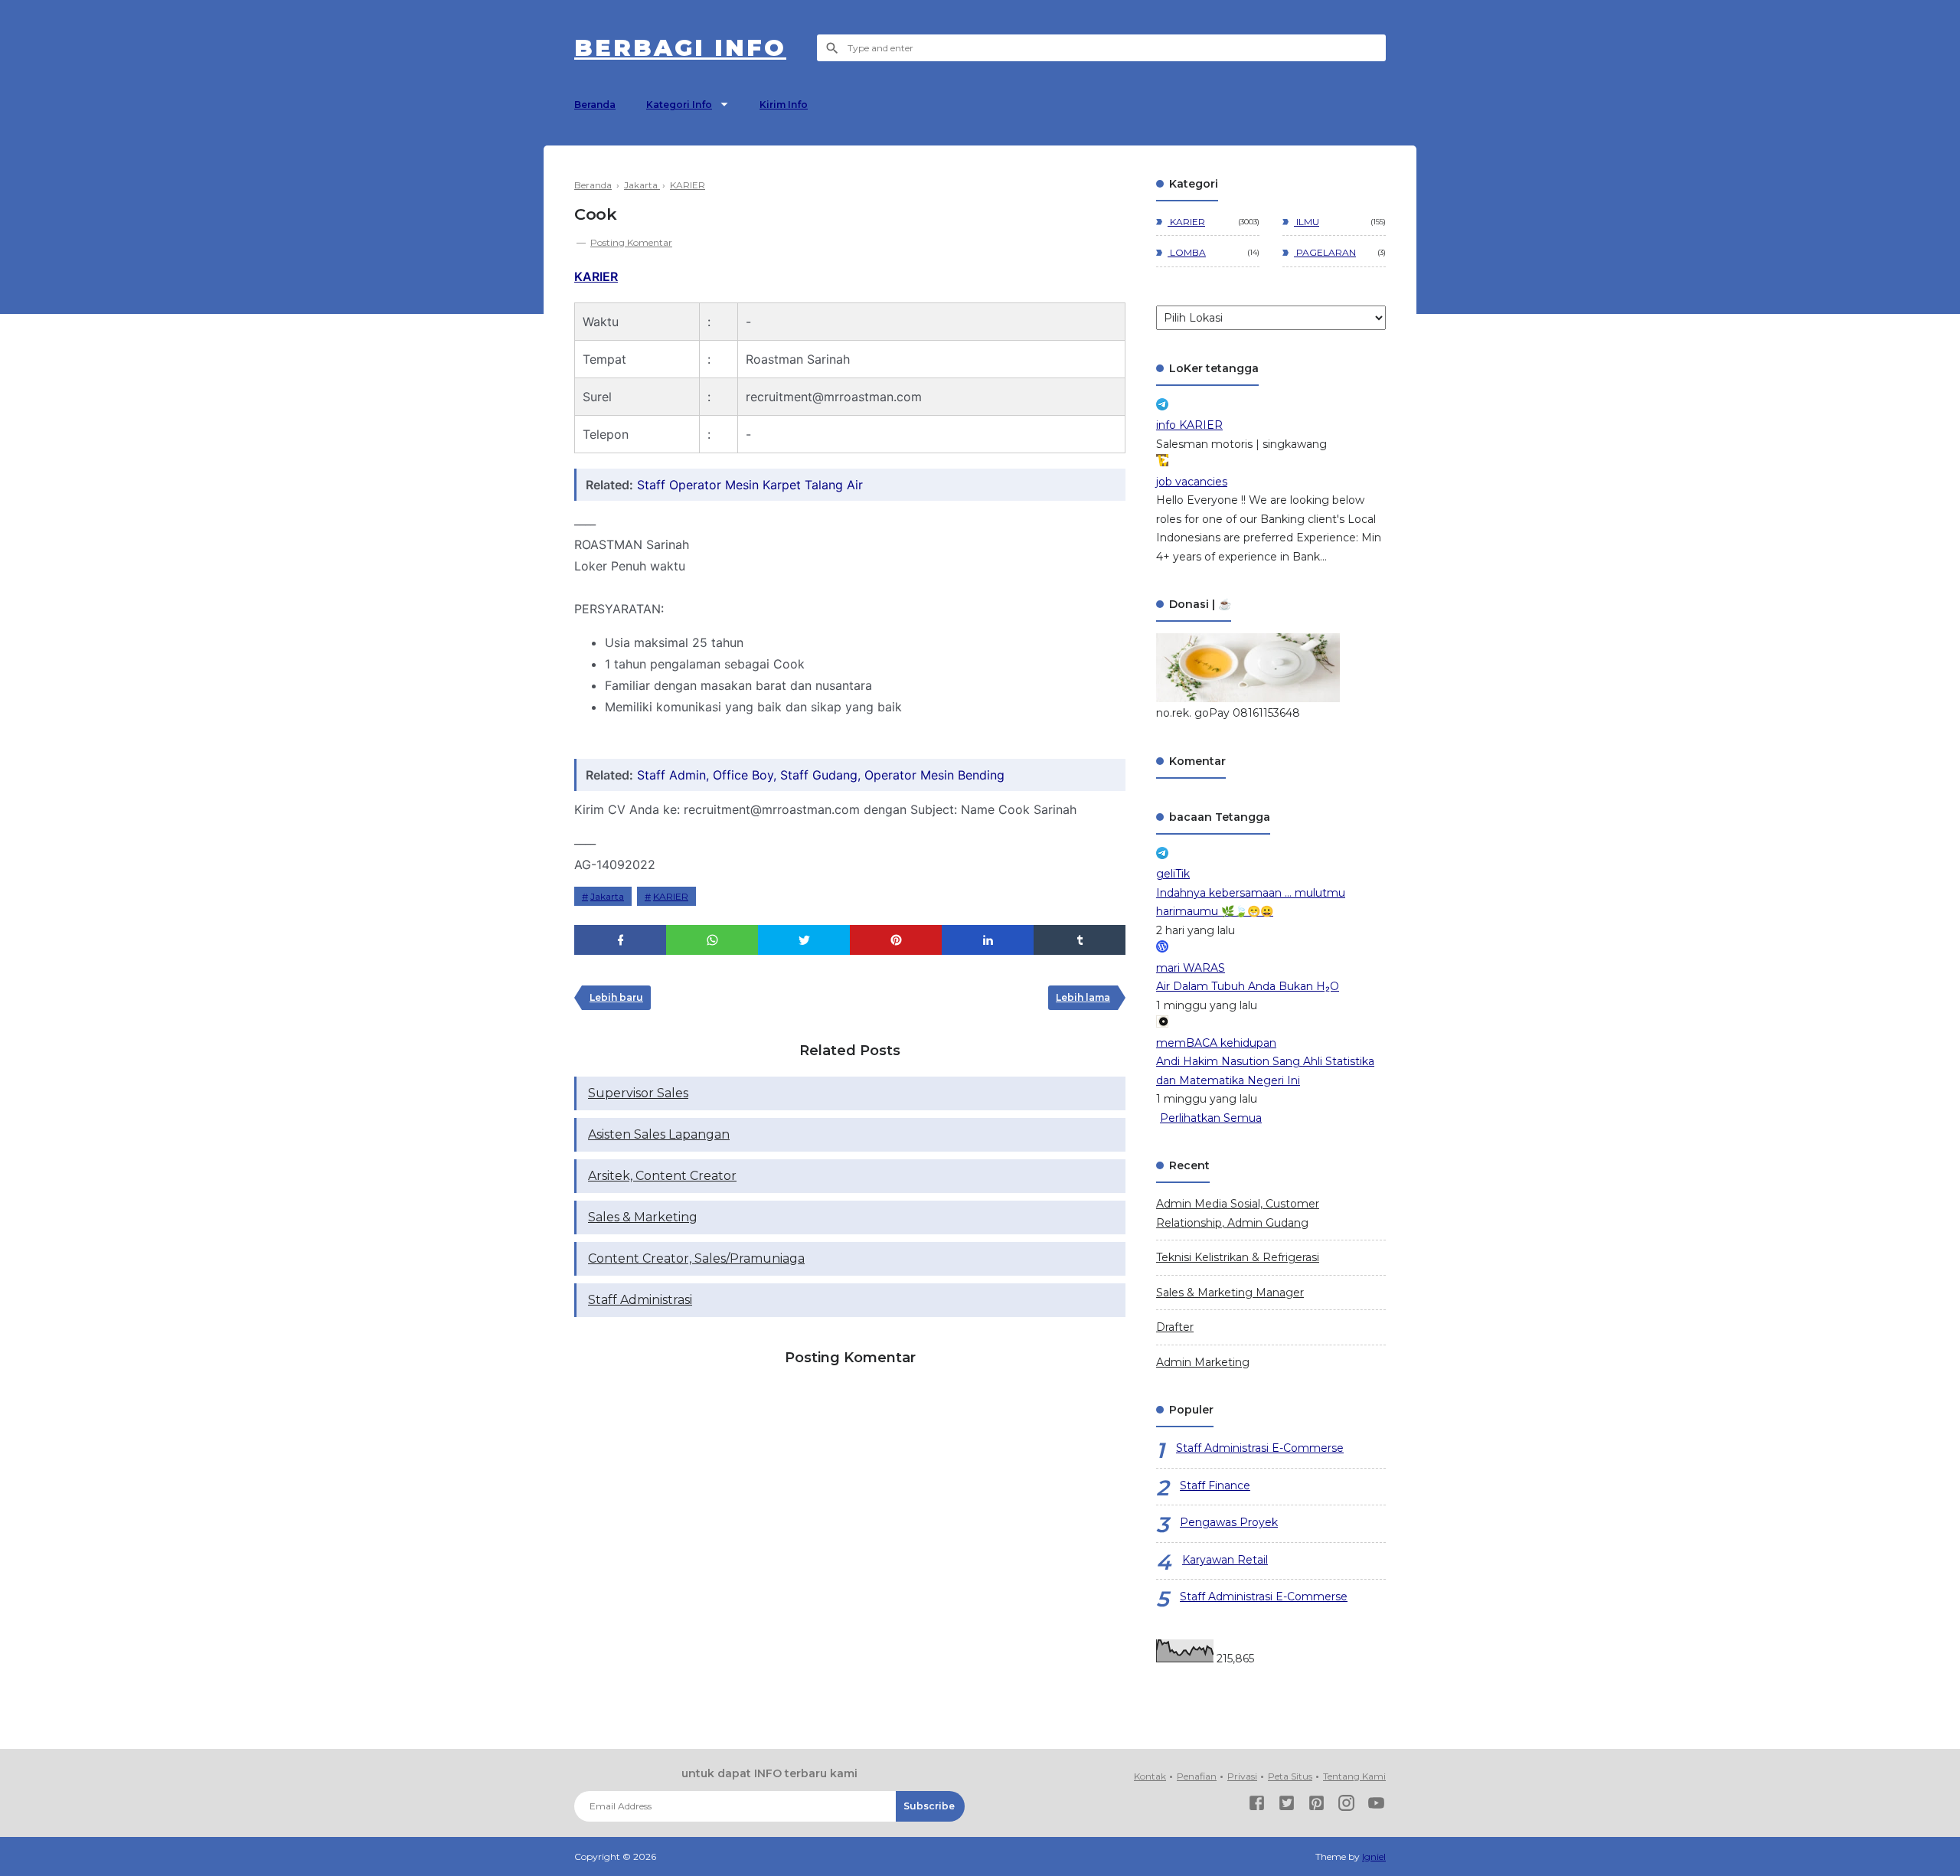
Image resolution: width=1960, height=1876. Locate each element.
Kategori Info (679, 105)
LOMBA (1187, 252)
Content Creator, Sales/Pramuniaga (696, 1258)
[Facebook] (1257, 1806)
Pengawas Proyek (1229, 1522)
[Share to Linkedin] (988, 940)
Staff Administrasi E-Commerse (1260, 1448)
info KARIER (1189, 425)
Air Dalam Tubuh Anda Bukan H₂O (1248, 986)
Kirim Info (784, 105)
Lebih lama (1083, 997)
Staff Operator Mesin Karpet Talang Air (750, 485)
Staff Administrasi (640, 1300)
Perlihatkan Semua (1211, 1118)
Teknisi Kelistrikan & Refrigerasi (1238, 1257)
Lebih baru (616, 997)
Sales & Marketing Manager (1230, 1293)
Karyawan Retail (1225, 1560)
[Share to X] (804, 940)
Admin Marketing (1203, 1362)
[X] (1287, 1806)
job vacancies (1192, 482)
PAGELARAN (1325, 252)
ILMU (1307, 222)
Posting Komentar (631, 242)
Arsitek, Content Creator (662, 1176)
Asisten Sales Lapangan (659, 1134)
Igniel (1374, 1856)
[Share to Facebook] (620, 940)
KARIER (596, 276)
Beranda (595, 105)
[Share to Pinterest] (896, 940)
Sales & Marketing (643, 1217)
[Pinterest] (1316, 1806)
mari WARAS (1191, 968)
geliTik (1173, 874)
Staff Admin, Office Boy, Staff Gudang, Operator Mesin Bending (821, 775)
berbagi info (680, 48)
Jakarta (607, 896)
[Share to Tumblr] (1080, 940)
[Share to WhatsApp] (712, 940)
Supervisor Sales (638, 1093)
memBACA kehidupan (1216, 1043)
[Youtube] (1376, 1806)
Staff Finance (1215, 1485)
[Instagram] (1346, 1806)
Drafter (1175, 1327)
